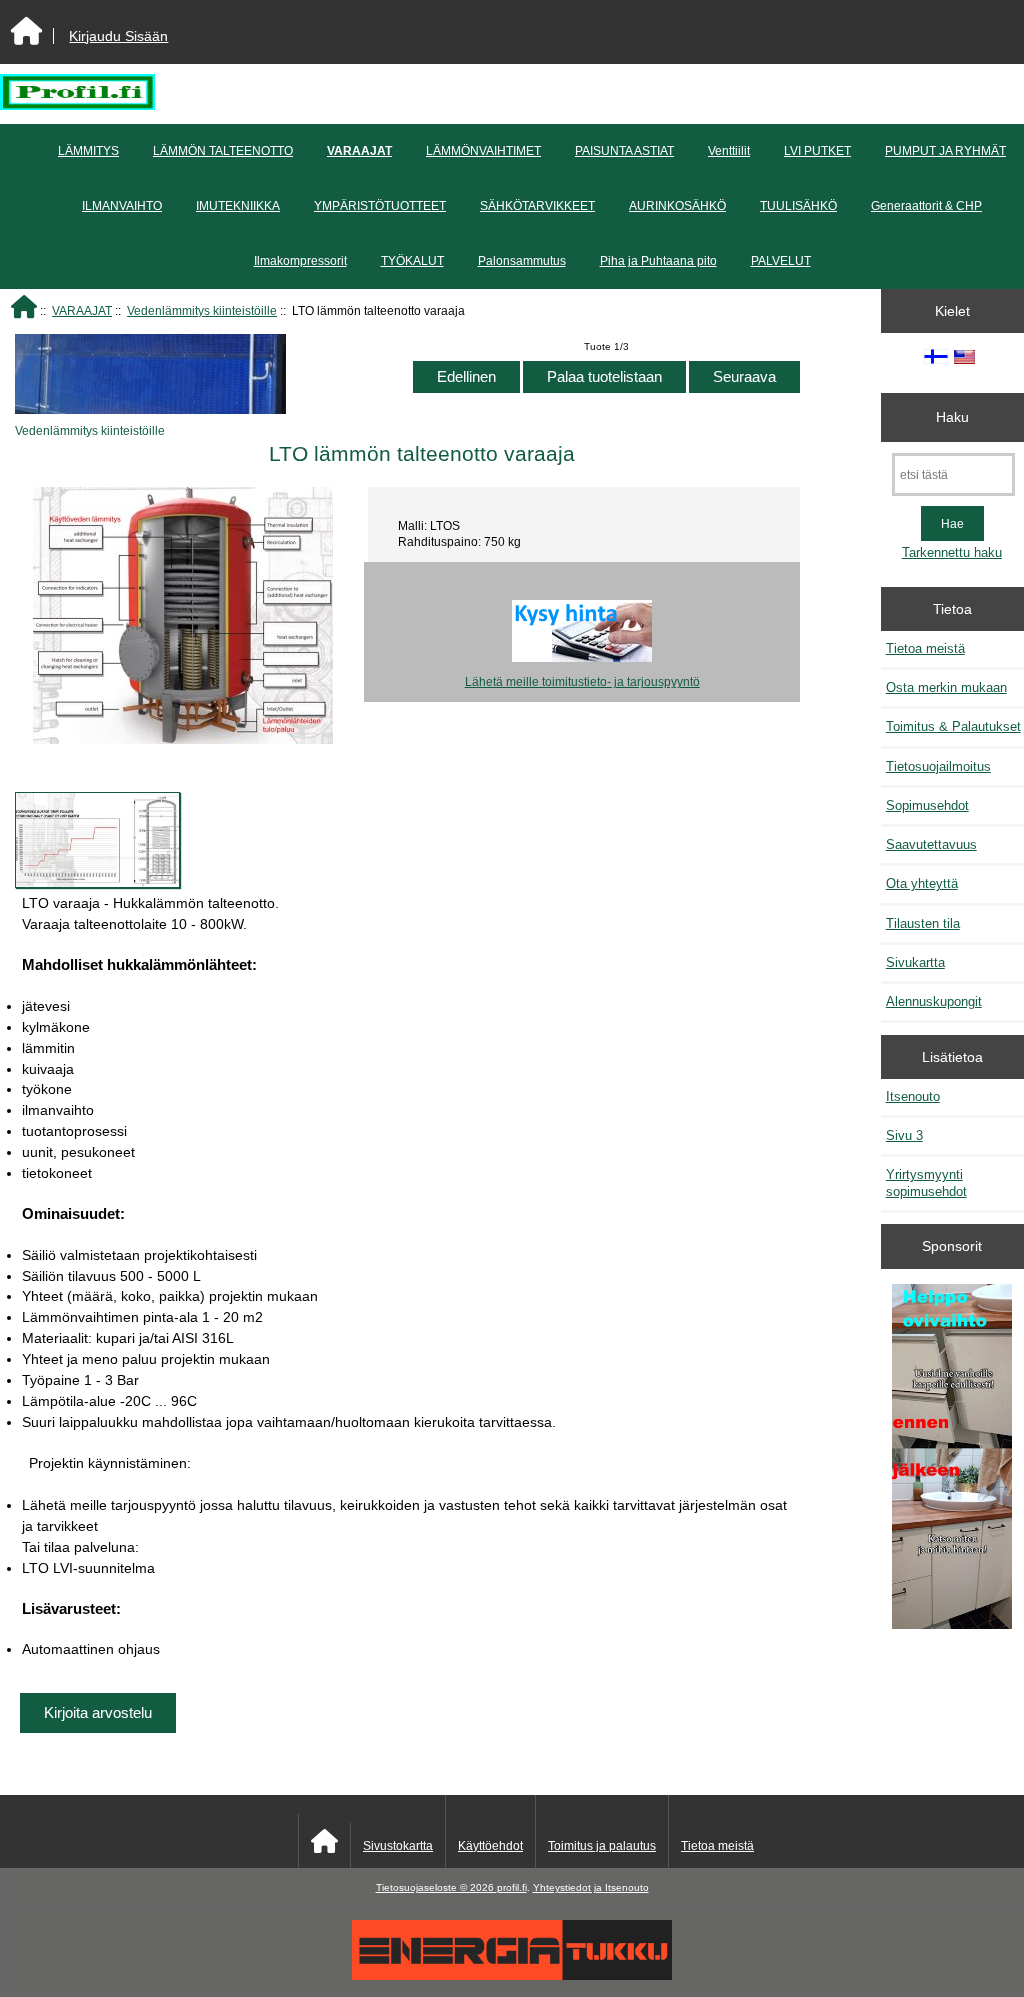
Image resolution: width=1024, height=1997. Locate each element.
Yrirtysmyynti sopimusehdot (926, 1182)
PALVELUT (781, 261)
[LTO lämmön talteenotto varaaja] (98, 840)
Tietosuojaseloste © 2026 (436, 1887)
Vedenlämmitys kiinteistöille (202, 310)
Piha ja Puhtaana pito (658, 261)
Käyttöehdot (490, 1846)
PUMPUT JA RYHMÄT (945, 151)
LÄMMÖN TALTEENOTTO (223, 151)
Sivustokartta (398, 1846)
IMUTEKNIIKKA (238, 206)
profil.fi (512, 1887)
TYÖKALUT (412, 261)
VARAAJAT (82, 310)
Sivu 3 (904, 1135)
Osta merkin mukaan (946, 687)
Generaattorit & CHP (926, 206)
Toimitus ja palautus (602, 1846)
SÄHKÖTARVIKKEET (537, 206)
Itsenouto (913, 1096)
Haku (952, 417)
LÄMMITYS (88, 151)
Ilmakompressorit (300, 261)
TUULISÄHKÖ (798, 206)
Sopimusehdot (927, 805)
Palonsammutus (522, 261)
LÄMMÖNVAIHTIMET (483, 151)
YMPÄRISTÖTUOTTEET (380, 206)
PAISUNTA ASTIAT (624, 151)
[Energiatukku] (512, 1975)
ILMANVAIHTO (122, 206)
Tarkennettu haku (952, 552)
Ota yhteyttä (922, 883)
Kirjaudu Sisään (118, 36)
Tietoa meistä (925, 648)
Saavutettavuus (931, 844)
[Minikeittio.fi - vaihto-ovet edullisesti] (952, 1458)
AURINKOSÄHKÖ (677, 206)
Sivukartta (915, 962)
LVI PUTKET (817, 151)
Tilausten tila (923, 923)
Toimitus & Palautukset (953, 726)
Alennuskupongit (934, 1001)
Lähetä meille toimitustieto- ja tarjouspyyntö (582, 681)
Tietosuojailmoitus (938, 766)
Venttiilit (729, 151)
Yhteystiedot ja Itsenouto (591, 1887)
